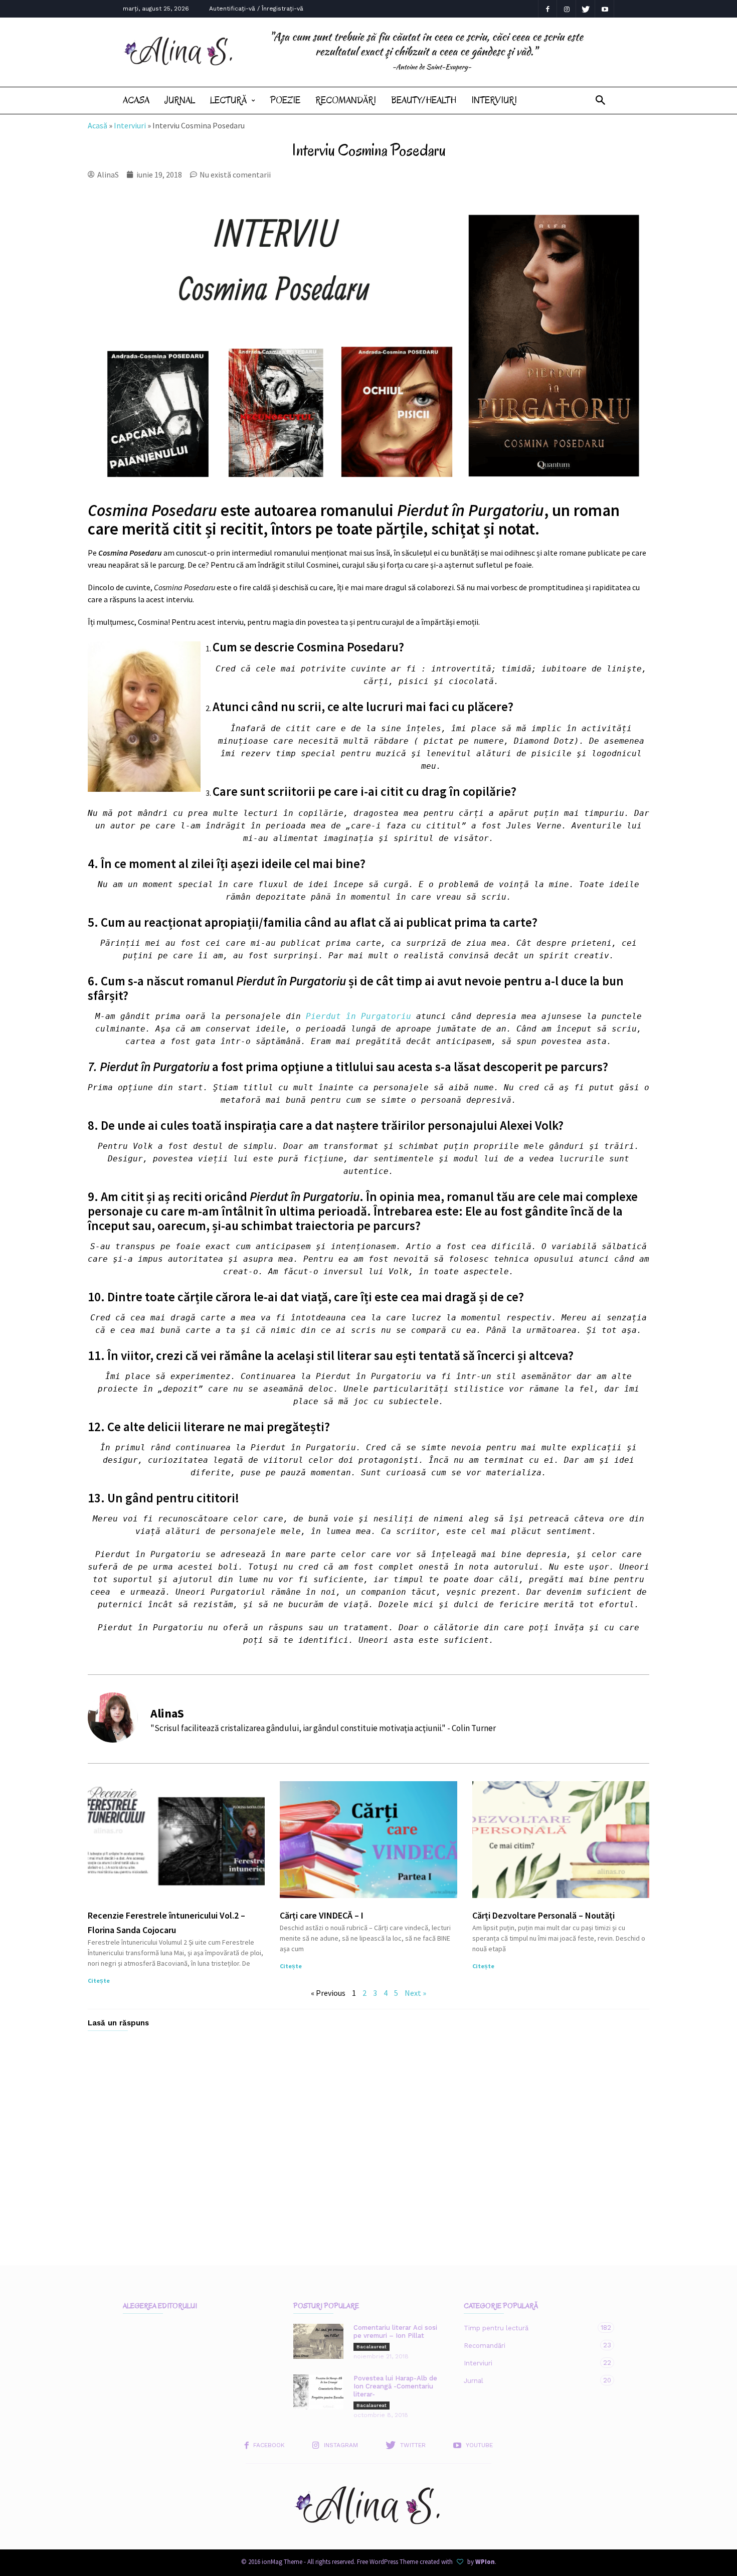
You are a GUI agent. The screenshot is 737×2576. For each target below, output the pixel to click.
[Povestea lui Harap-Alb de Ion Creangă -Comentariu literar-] (318, 2392)
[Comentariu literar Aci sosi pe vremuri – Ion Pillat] (318, 2341)
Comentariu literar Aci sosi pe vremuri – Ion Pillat (395, 2332)
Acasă (98, 125)
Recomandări (346, 100)
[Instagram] (567, 9)
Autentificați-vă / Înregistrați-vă (256, 9)
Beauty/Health (424, 100)
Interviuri (494, 100)
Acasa (136, 100)
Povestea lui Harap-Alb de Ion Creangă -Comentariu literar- (395, 2386)
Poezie (285, 100)
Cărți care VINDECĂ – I (322, 1915)
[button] (600, 101)
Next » (415, 1993)
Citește (99, 1981)
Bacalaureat (372, 2347)
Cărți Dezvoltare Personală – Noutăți (543, 1915)
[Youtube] (605, 9)
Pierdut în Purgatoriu (358, 1016)
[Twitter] (586, 9)
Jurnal (180, 100)
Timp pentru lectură (529, 2328)
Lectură (228, 100)
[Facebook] (547, 9)
